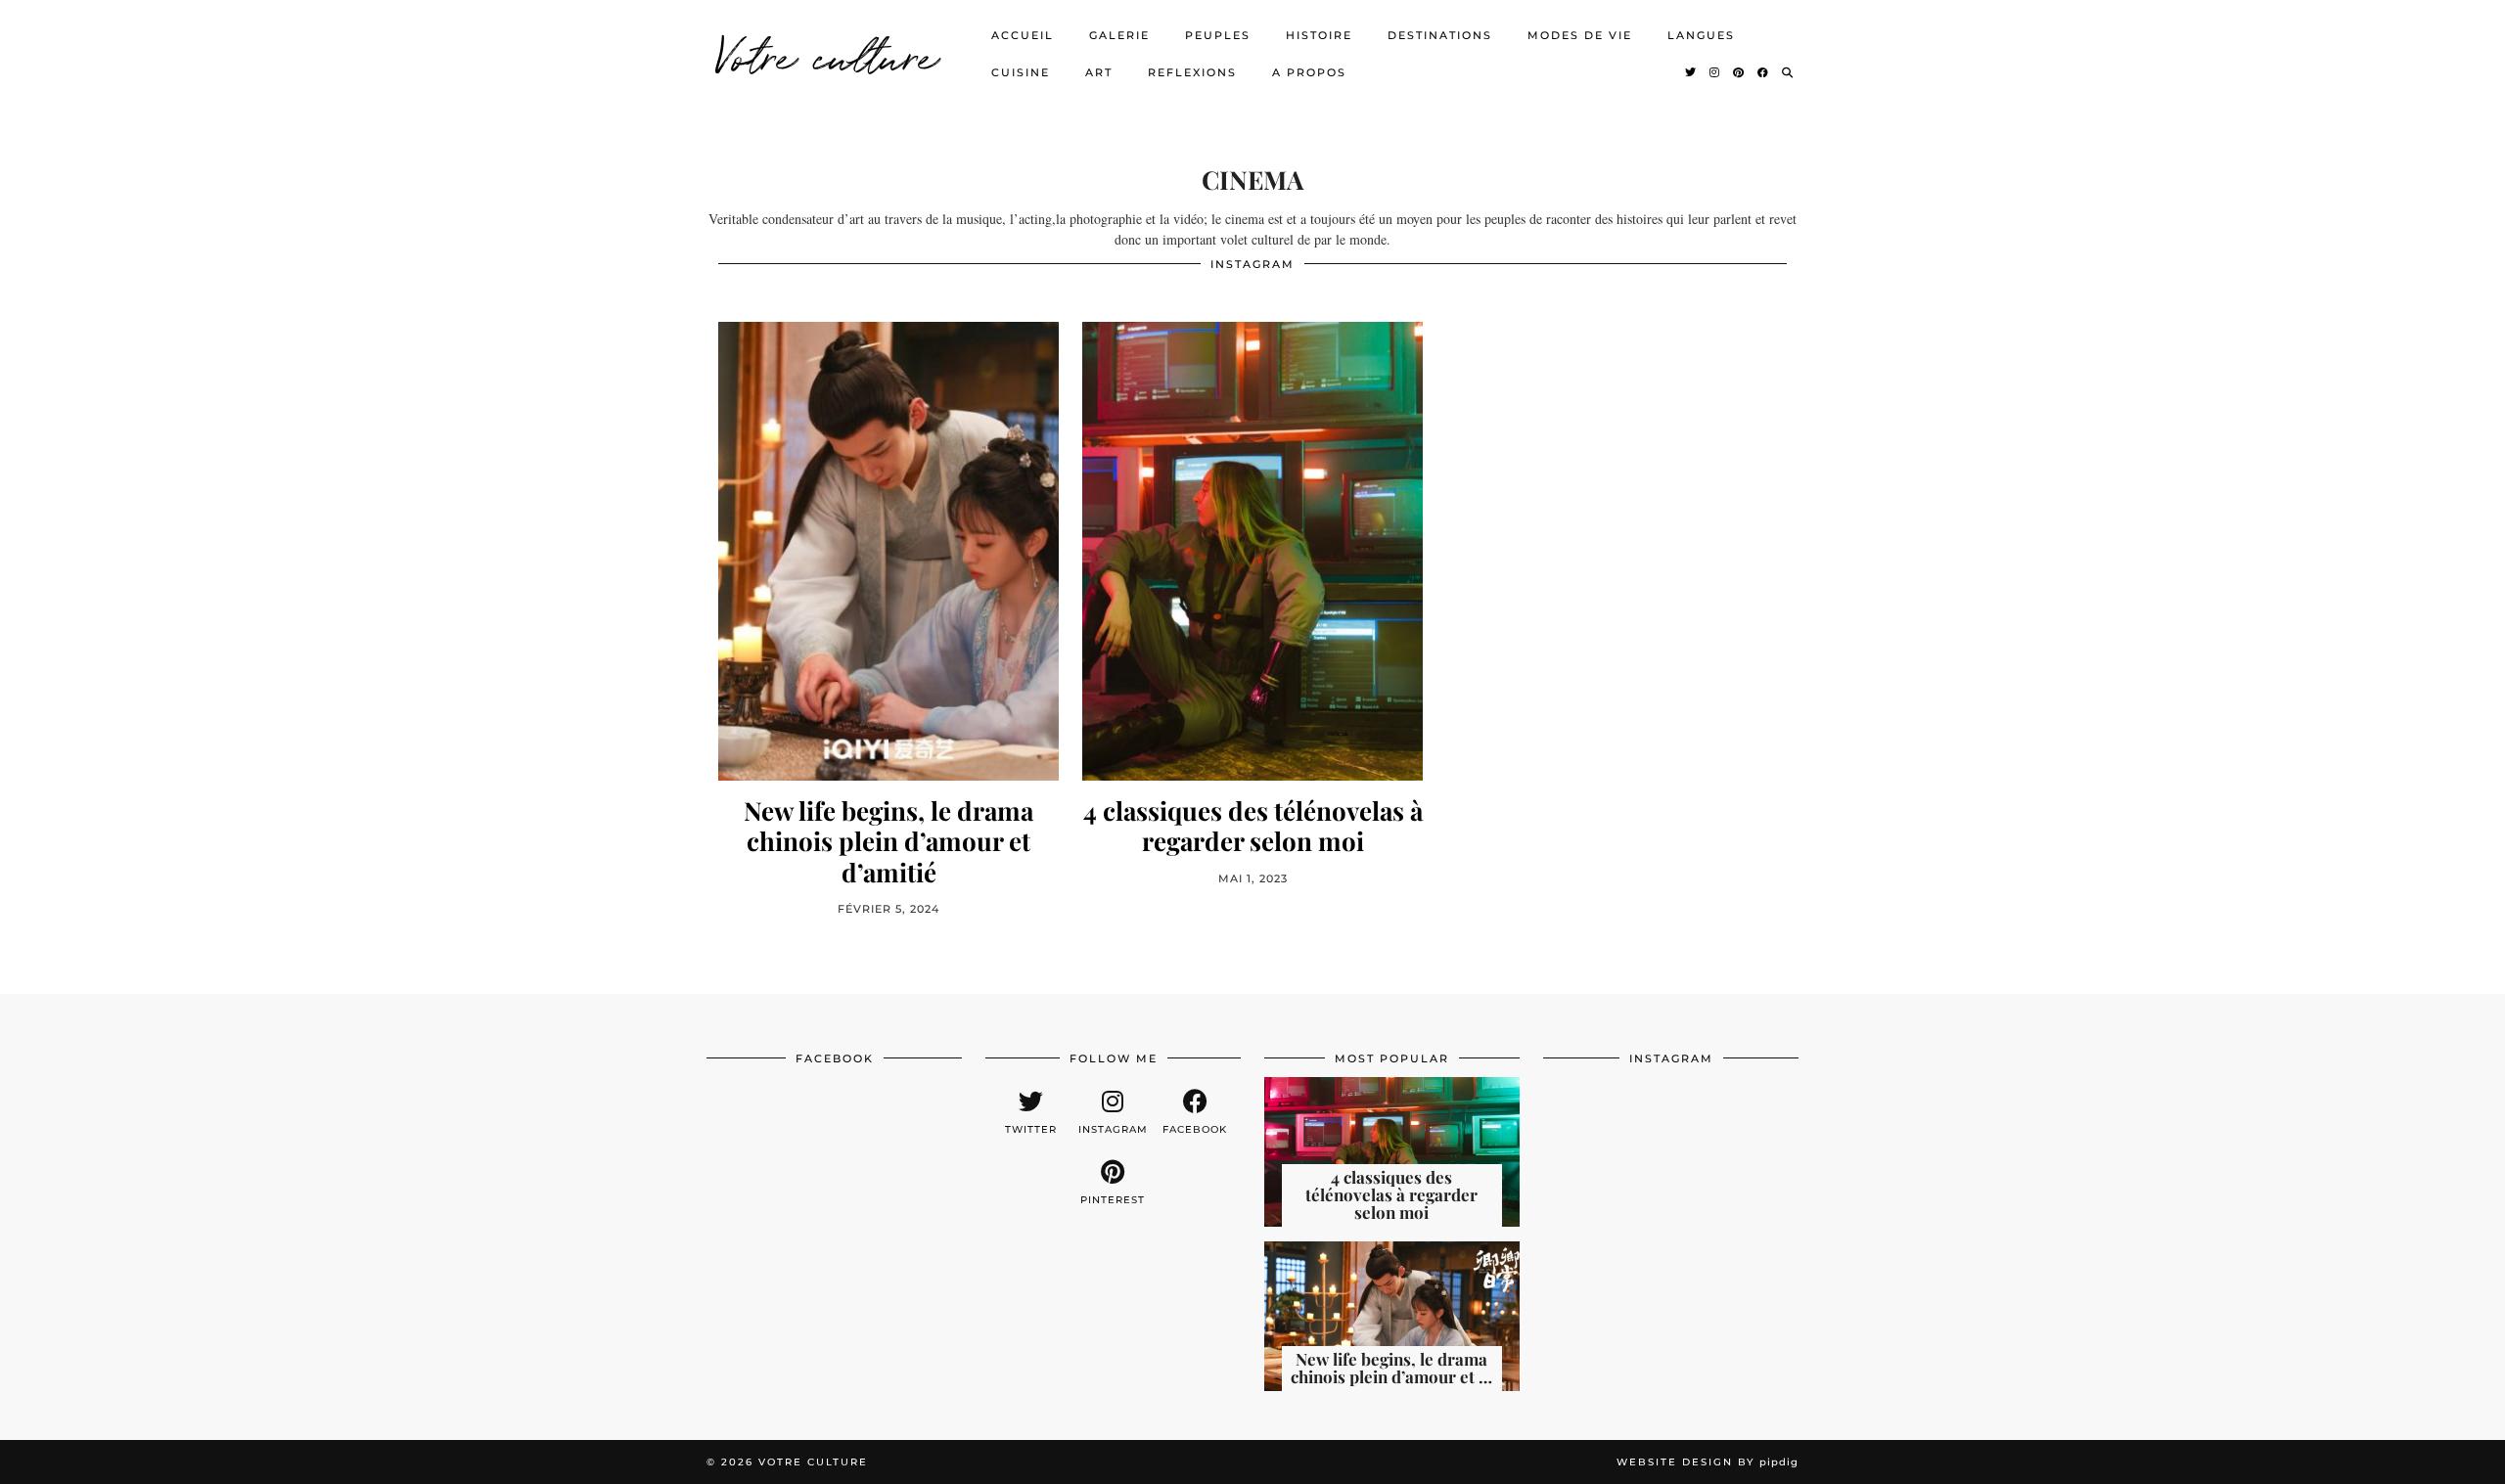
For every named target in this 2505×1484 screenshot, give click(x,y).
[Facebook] (1764, 72)
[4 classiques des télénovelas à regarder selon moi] (1252, 551)
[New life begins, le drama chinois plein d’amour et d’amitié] (888, 551)
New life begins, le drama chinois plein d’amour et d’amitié (888, 841)
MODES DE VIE (1580, 35)
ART (1099, 72)
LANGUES (1701, 35)
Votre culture (827, 54)
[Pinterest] (1739, 72)
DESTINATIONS (1440, 35)
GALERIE (1119, 35)
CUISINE (1021, 72)
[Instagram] (1715, 72)
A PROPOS (1309, 72)
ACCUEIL (1023, 35)
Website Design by (1708, 1462)
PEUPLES (1218, 35)
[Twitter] (1691, 72)
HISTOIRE (1319, 35)
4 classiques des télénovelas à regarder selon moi (1253, 826)
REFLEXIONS (1192, 72)
